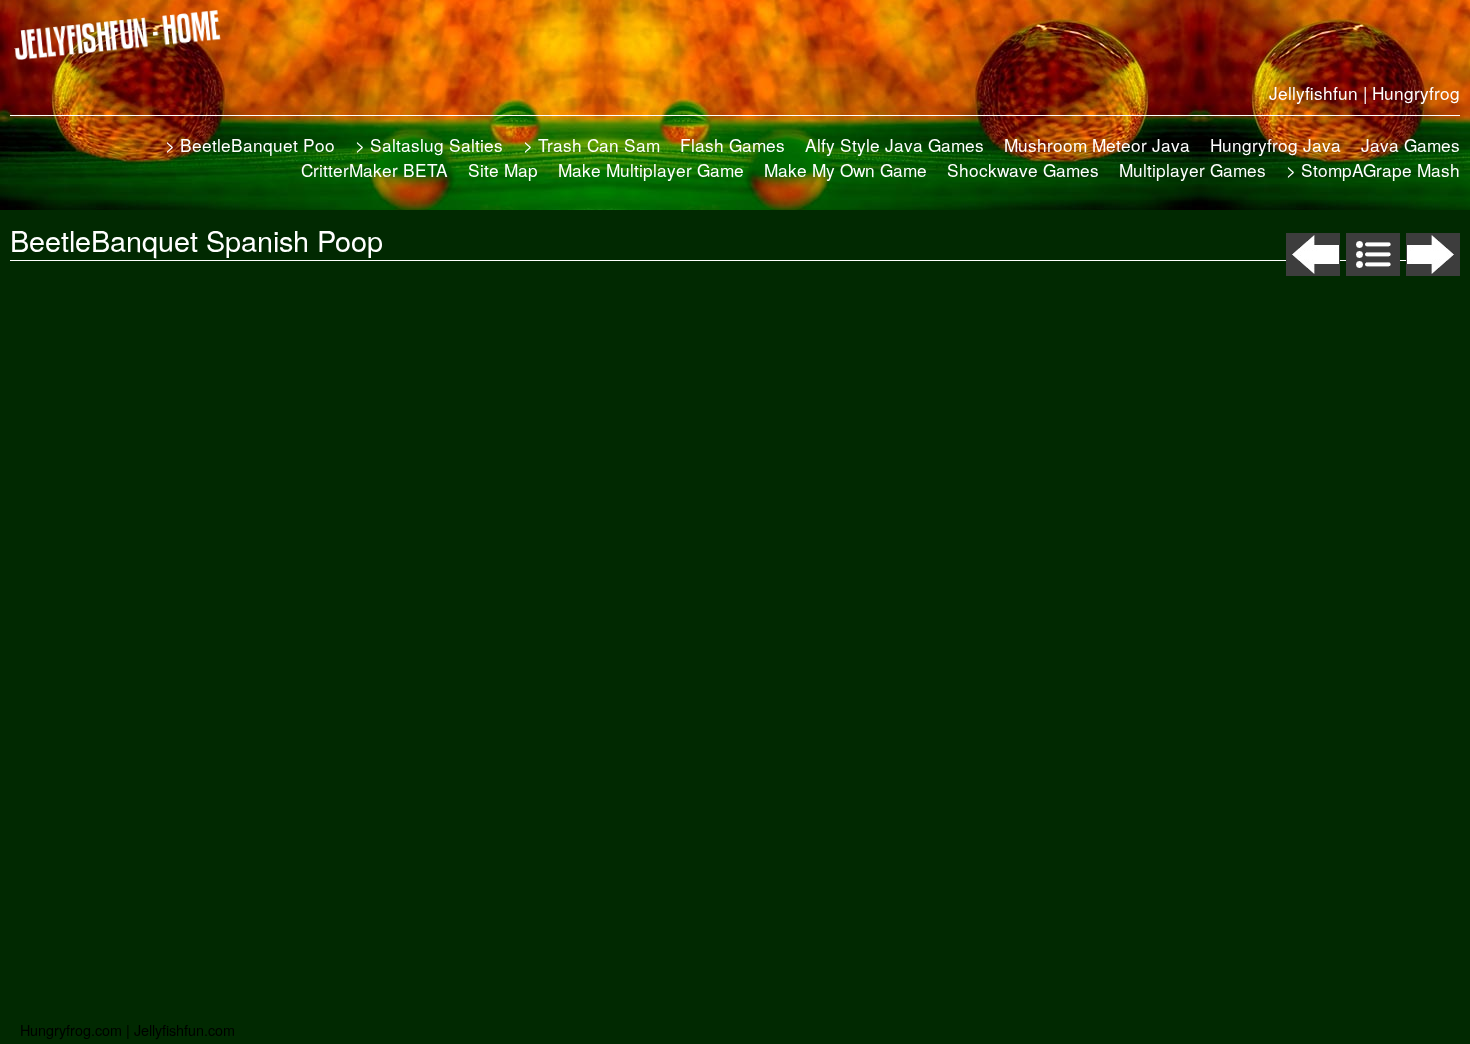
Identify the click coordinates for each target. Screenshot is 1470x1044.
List (1373, 254)
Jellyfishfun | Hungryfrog (1364, 92)
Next (1433, 254)
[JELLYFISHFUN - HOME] (125, 35)
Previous (1313, 254)
